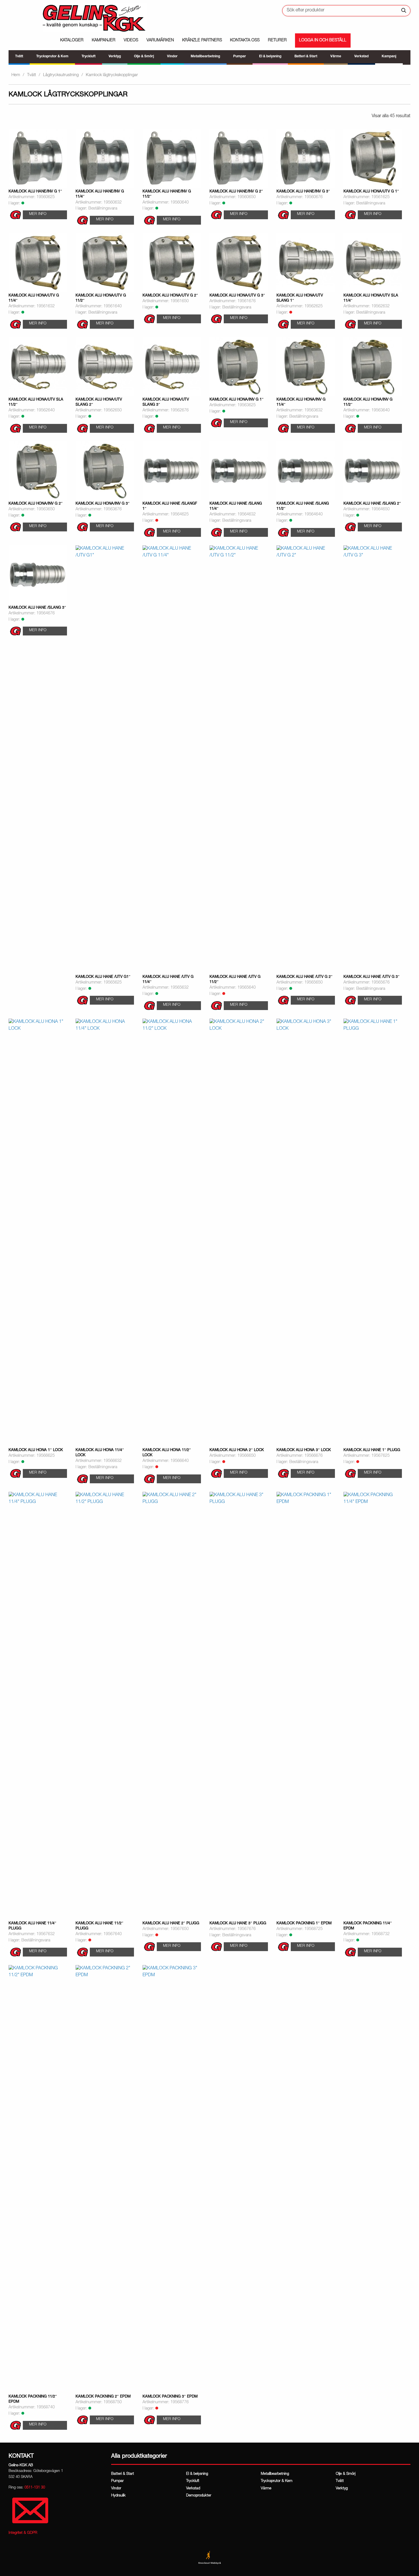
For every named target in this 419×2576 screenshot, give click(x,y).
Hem (16, 75)
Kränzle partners (202, 40)
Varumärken (160, 40)
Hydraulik (118, 2496)
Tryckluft (193, 2481)
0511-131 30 (35, 2488)
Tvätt (31, 75)
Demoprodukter (199, 2496)
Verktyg (342, 2489)
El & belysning (197, 2474)
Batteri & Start (123, 2474)
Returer (277, 40)
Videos (131, 40)
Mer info (38, 214)
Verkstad (193, 2489)
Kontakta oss (245, 40)
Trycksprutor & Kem (277, 2481)
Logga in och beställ (323, 40)
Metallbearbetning (275, 2474)
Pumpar (117, 2481)
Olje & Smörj (346, 2474)
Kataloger (72, 40)
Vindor (116, 2489)
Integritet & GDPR (23, 2533)
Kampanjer (104, 40)
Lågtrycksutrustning (61, 75)
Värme (266, 2489)
